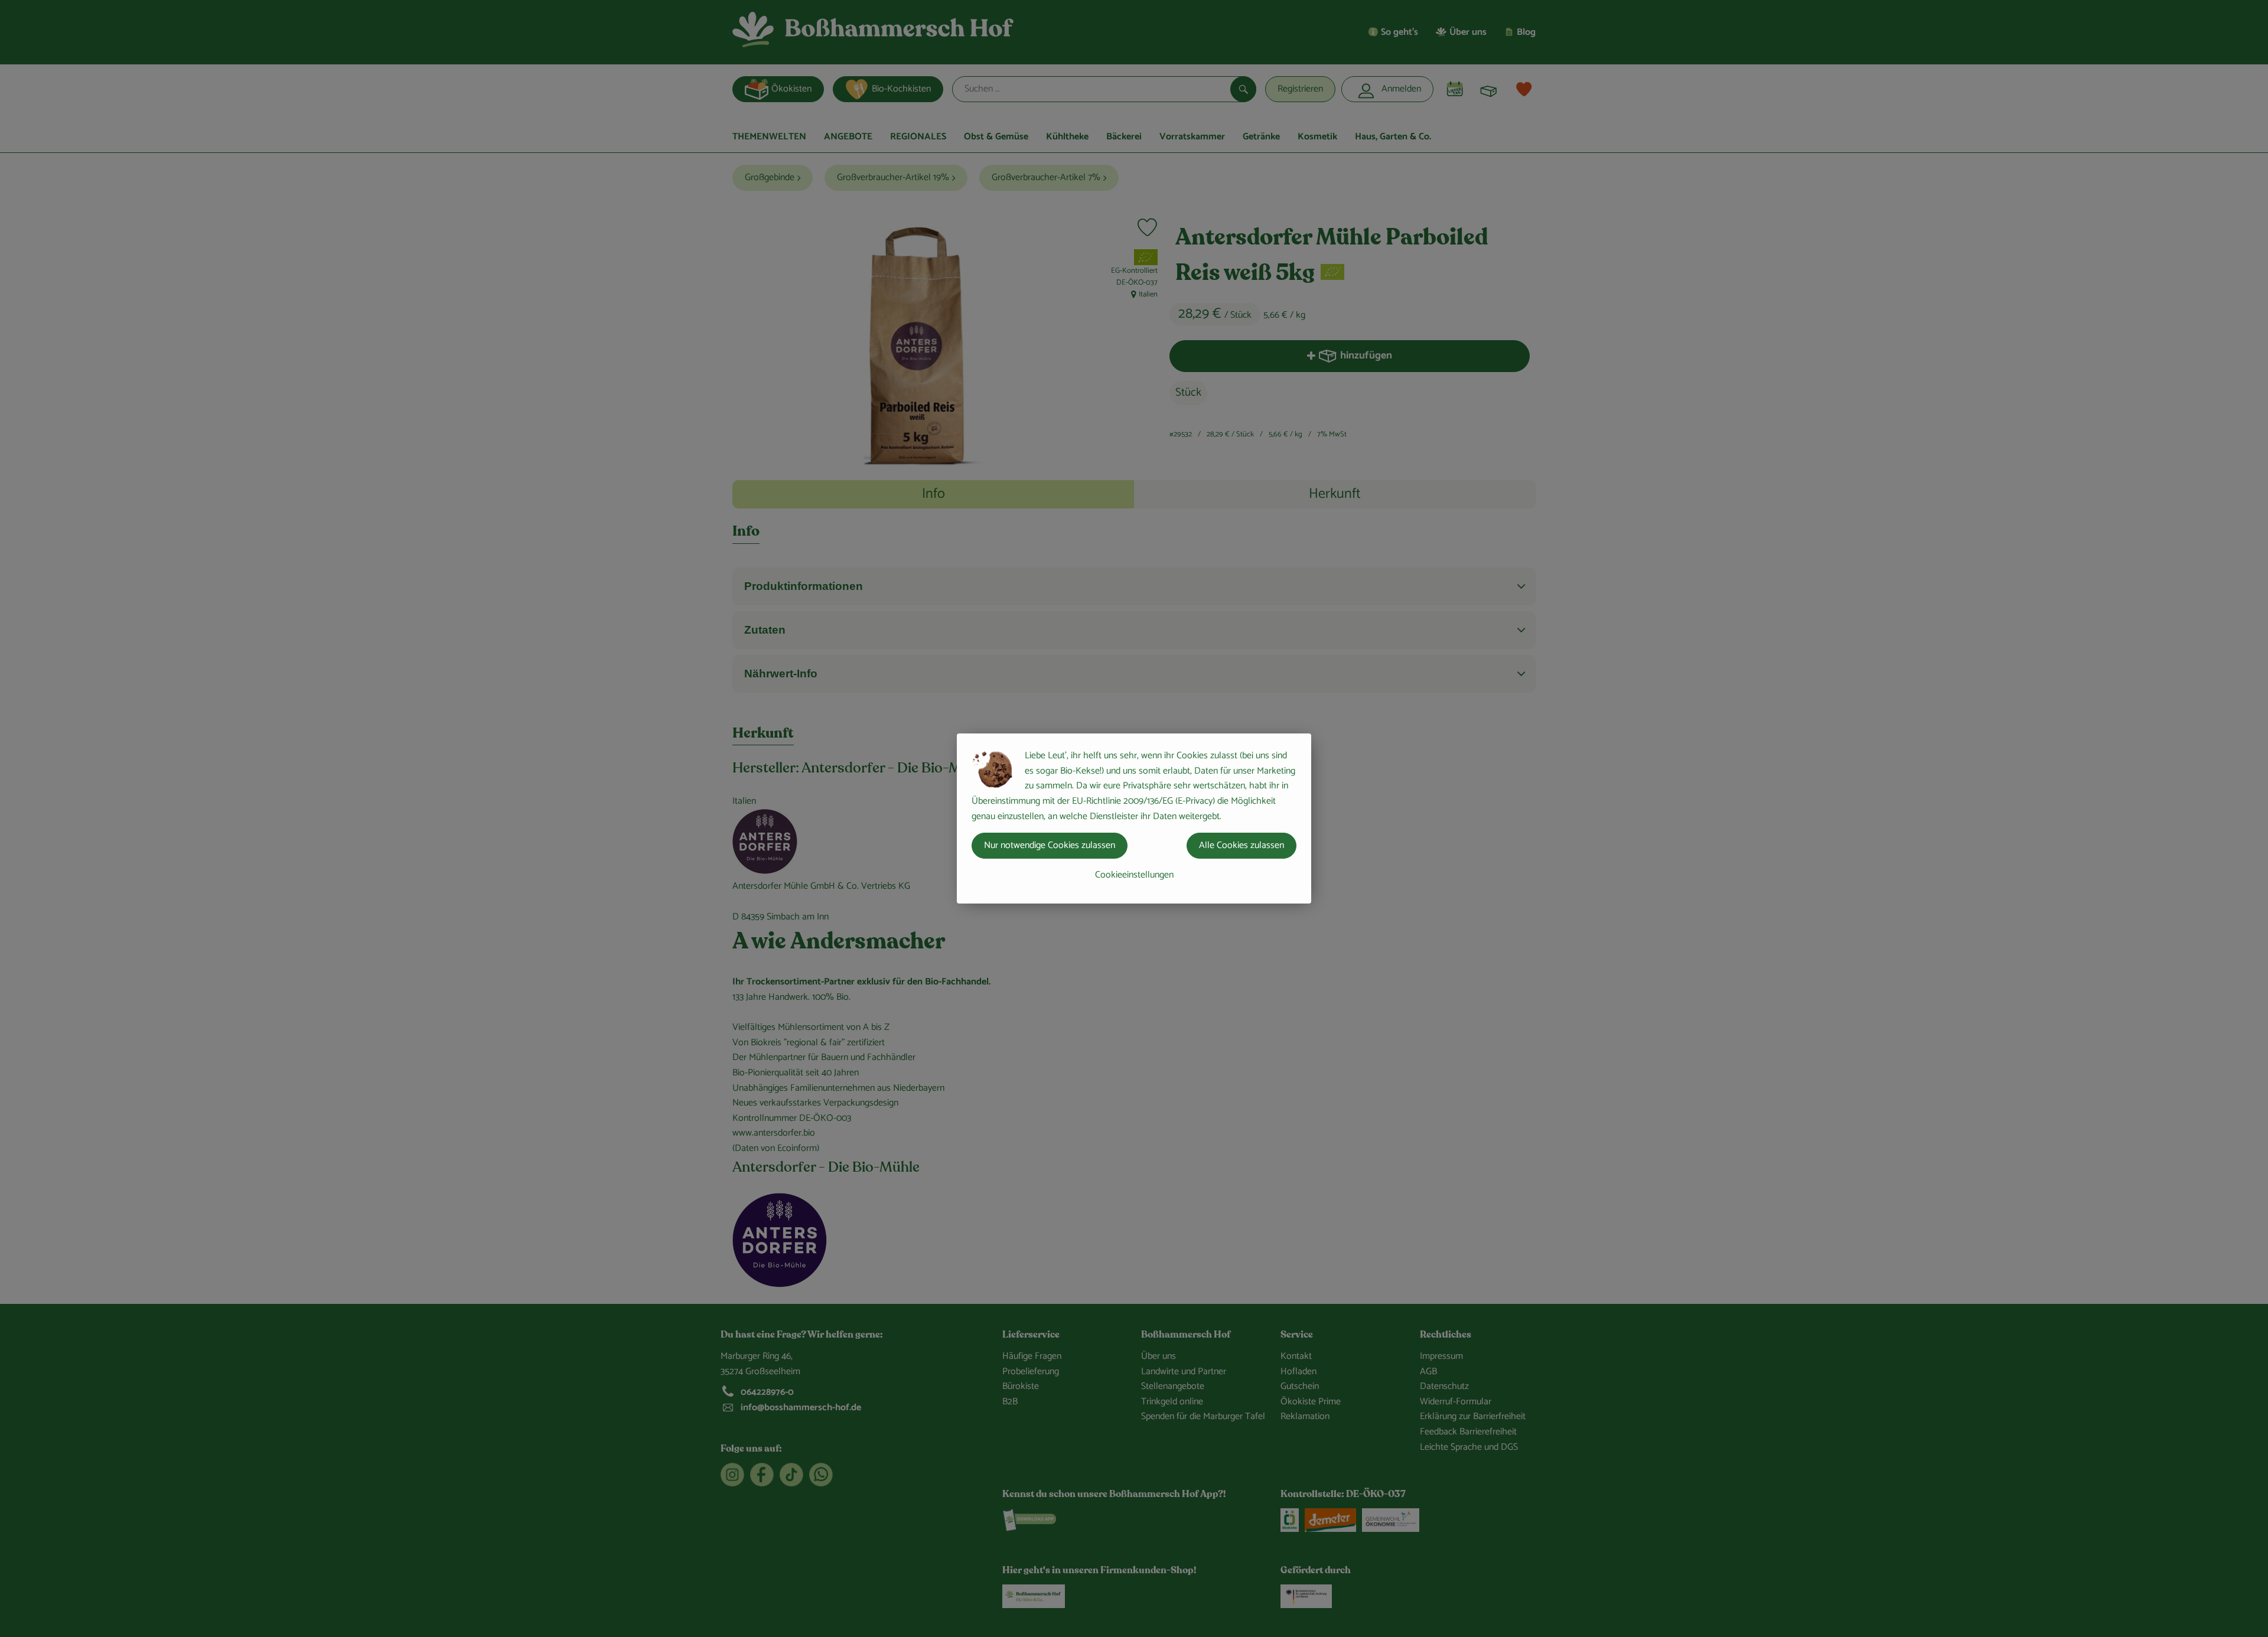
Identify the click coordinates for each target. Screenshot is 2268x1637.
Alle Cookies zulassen (1241, 845)
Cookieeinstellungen (1134, 875)
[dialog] (1134, 819)
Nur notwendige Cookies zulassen (1050, 845)
